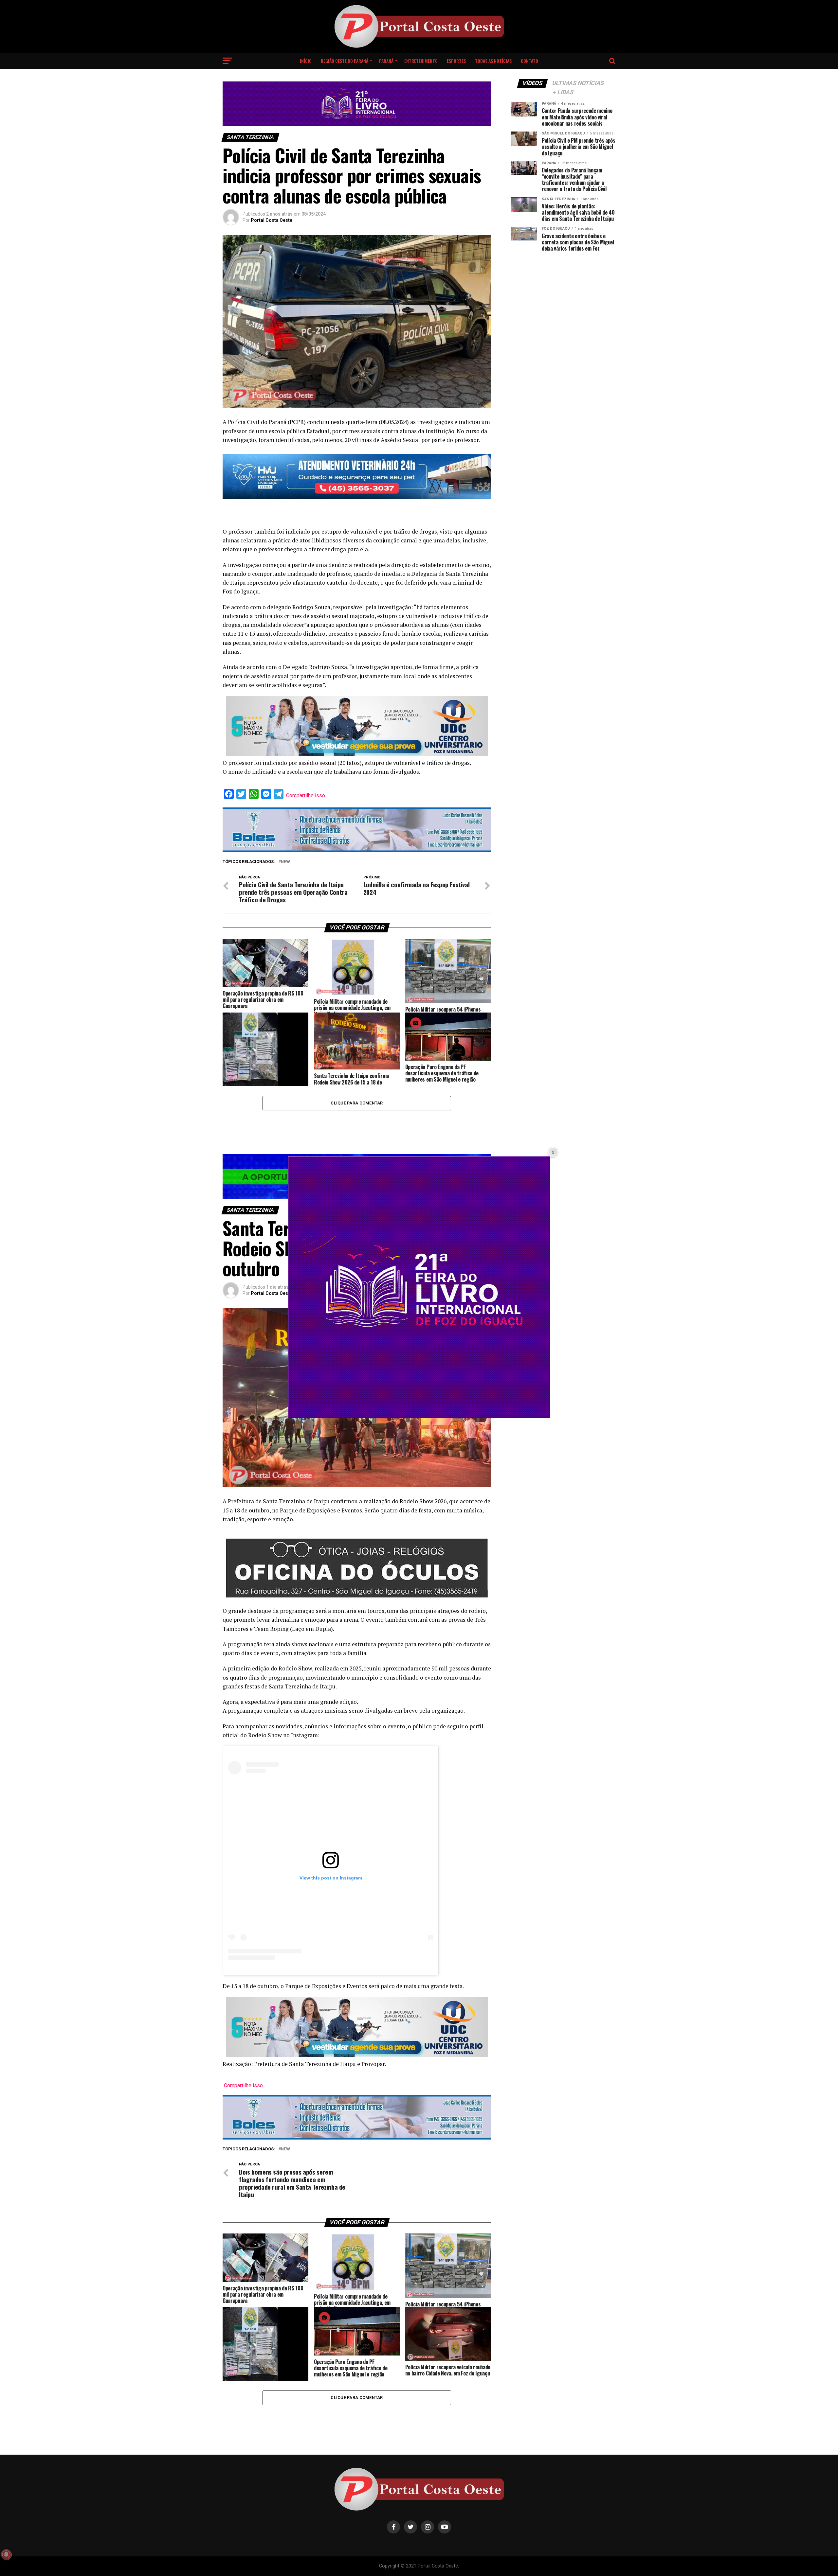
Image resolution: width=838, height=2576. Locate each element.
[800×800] (419, 1416)
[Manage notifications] (6, 2554)
